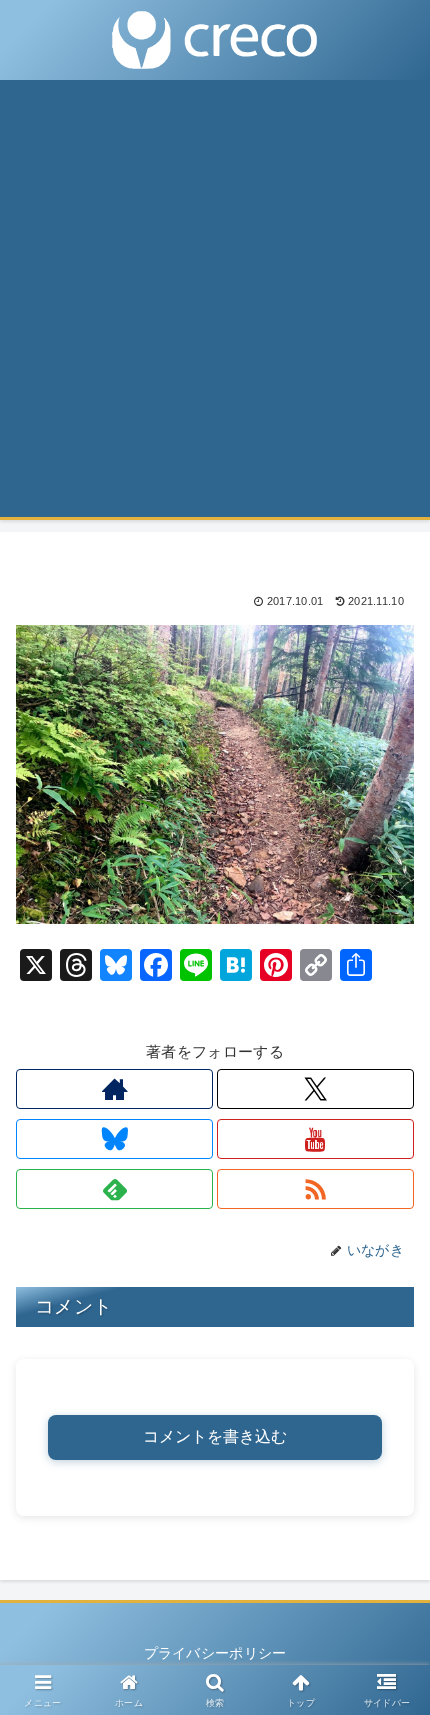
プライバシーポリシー (215, 1653)
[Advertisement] (215, 305)
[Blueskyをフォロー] (114, 1139)
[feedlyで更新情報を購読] (114, 1189)
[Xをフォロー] (315, 1089)
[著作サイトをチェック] (114, 1089)
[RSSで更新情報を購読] (315, 1189)
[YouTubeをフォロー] (315, 1139)
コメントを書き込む (215, 1436)
